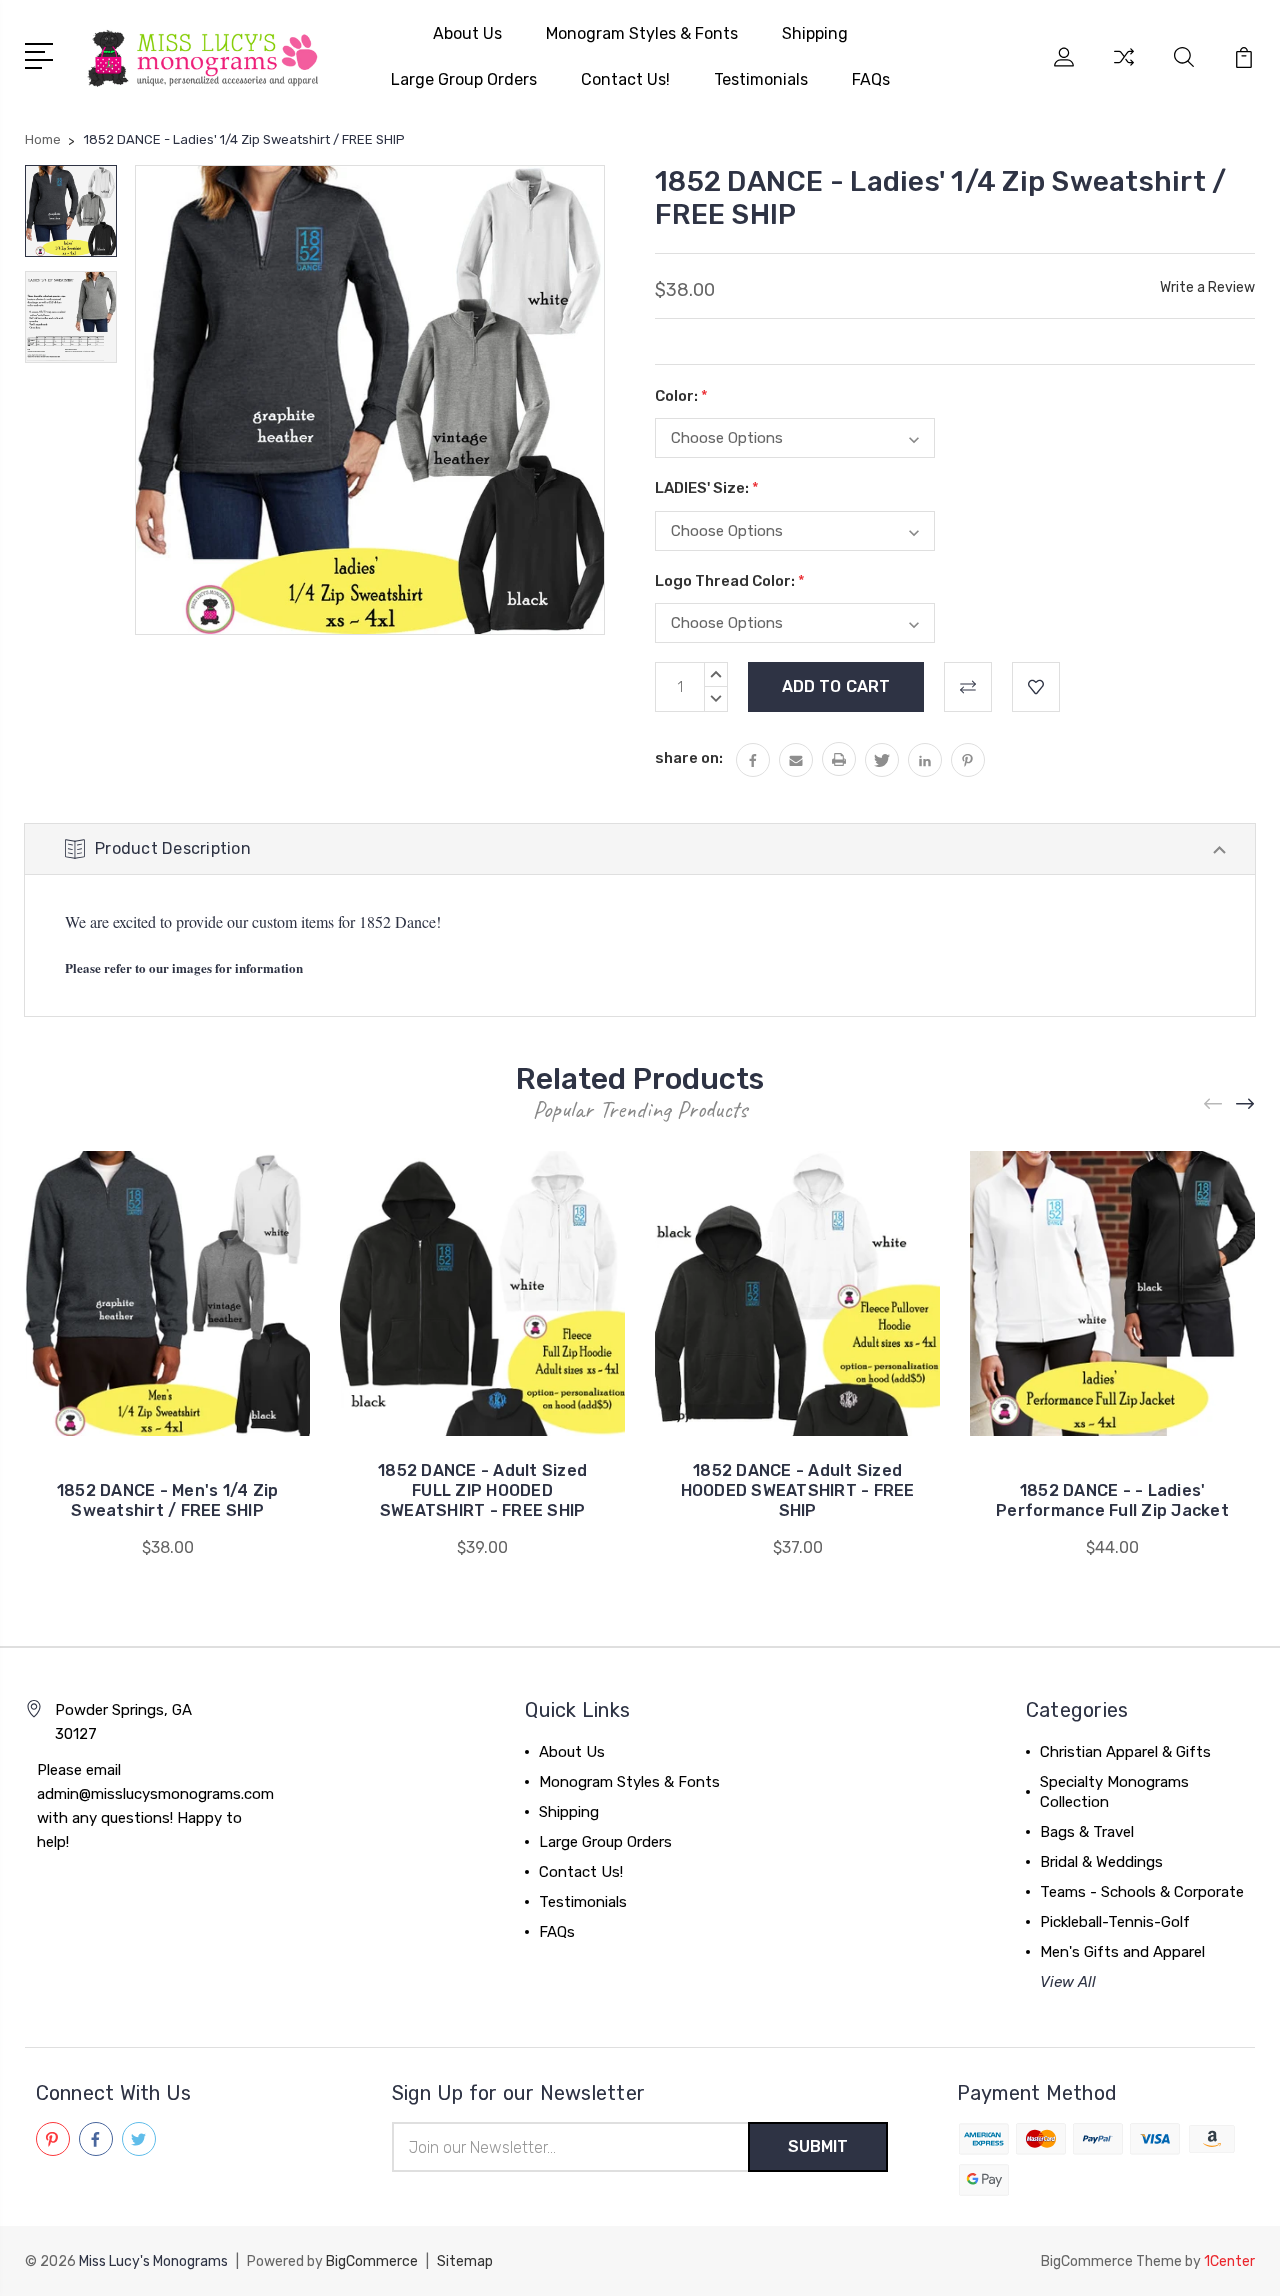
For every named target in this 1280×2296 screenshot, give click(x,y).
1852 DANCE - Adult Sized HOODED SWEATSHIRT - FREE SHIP (798, 1490)
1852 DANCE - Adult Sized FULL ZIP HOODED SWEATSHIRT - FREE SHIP (482, 1490)
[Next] (1246, 1103)
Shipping (815, 33)
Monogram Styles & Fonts (642, 33)
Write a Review (1207, 287)
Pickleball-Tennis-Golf (1115, 1922)
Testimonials (761, 79)
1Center (1229, 2261)
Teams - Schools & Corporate (1142, 1892)
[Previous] (1214, 1103)
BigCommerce (372, 2261)
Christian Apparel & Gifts (1125, 1752)
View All (1068, 1982)
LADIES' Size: (707, 488)
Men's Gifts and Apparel (1122, 1952)
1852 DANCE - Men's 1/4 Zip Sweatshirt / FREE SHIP (168, 1500)
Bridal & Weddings (1101, 1862)
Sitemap (465, 2261)
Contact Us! (625, 79)
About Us (467, 33)
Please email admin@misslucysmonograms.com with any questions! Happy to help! (155, 1806)
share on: (689, 758)
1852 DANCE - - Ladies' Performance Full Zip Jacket (1112, 1500)
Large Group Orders (464, 79)
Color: (681, 396)
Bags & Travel (1087, 1832)
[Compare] (1124, 69)
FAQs (871, 79)
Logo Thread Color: (730, 581)
